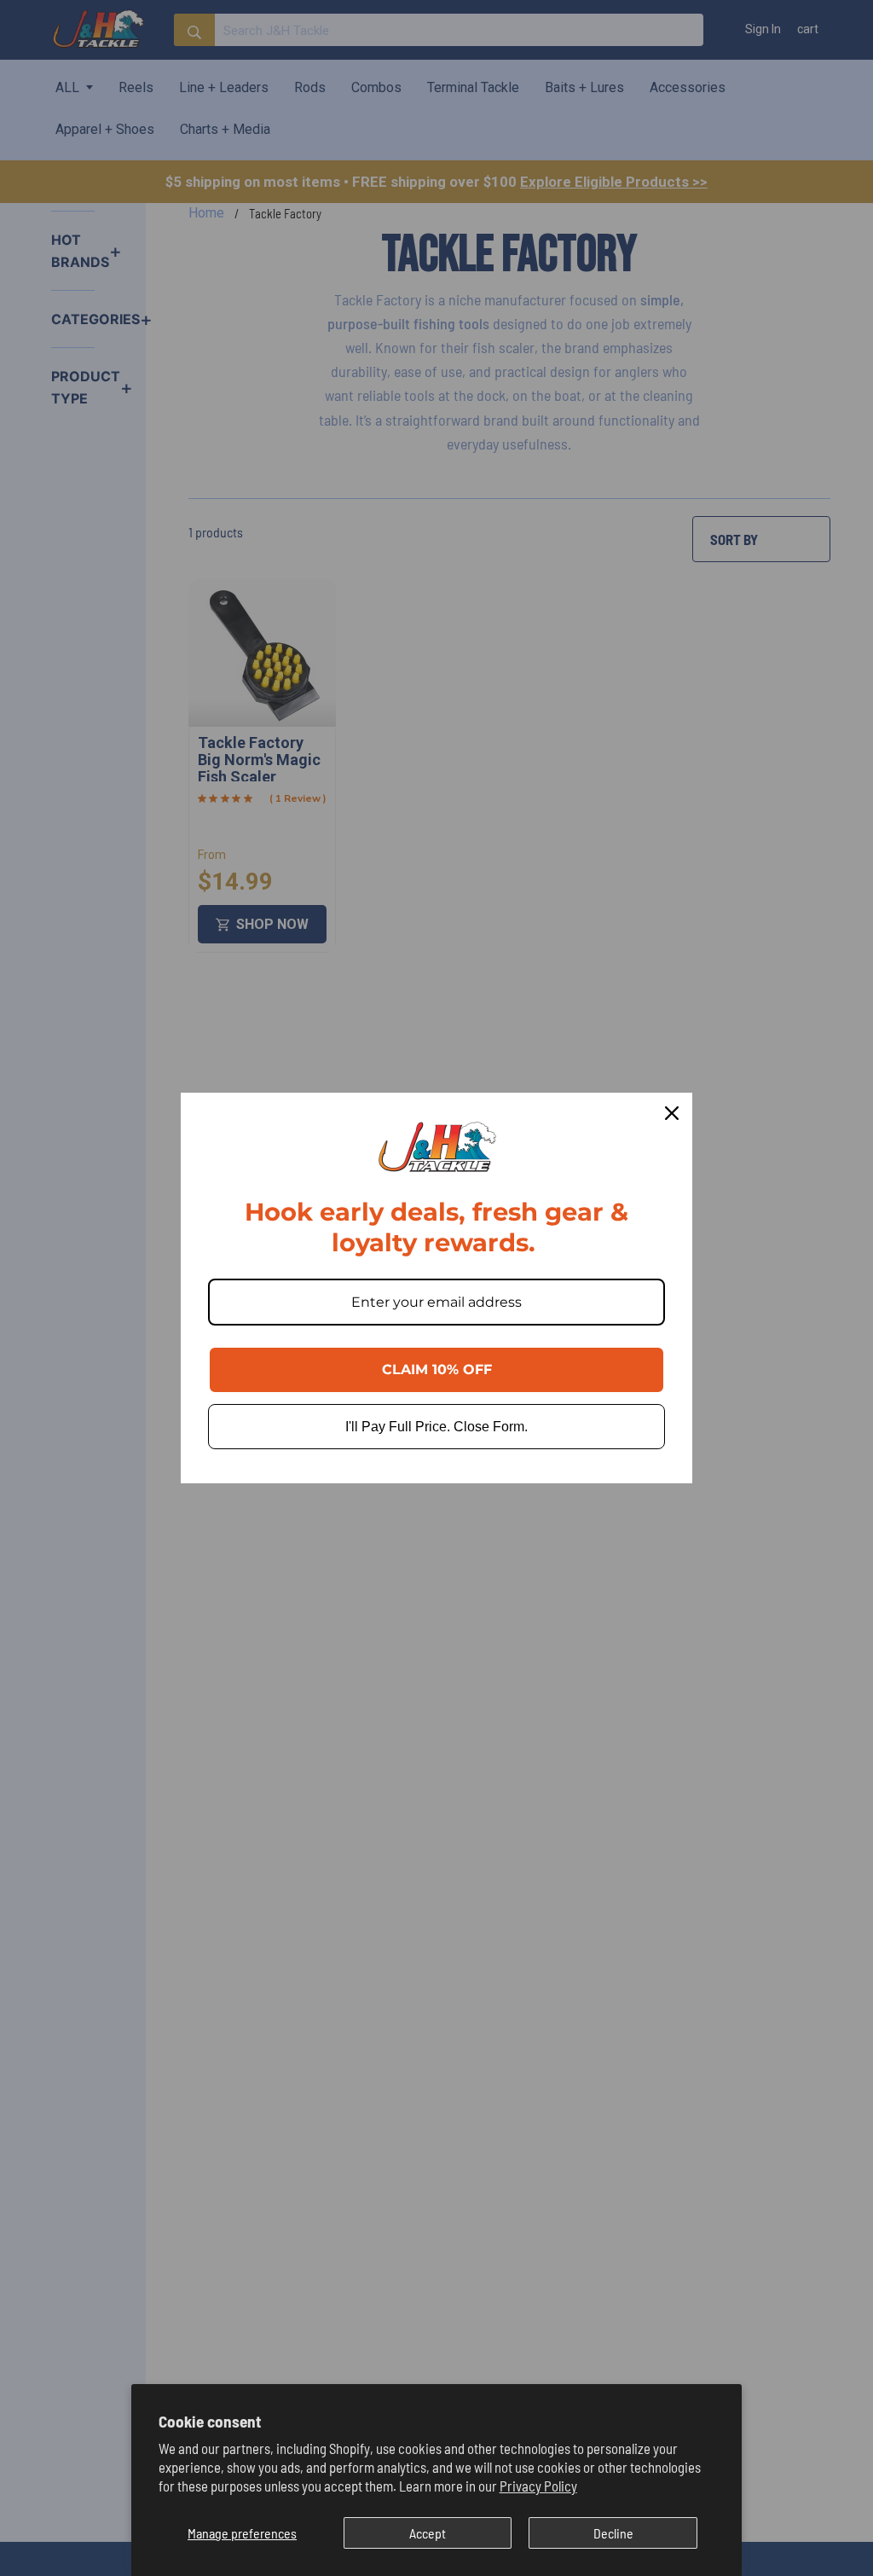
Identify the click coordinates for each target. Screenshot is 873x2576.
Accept (428, 2533)
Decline (613, 2533)
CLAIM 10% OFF (437, 1369)
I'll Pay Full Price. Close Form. (436, 1427)
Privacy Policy (538, 2486)
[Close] (672, 1113)
